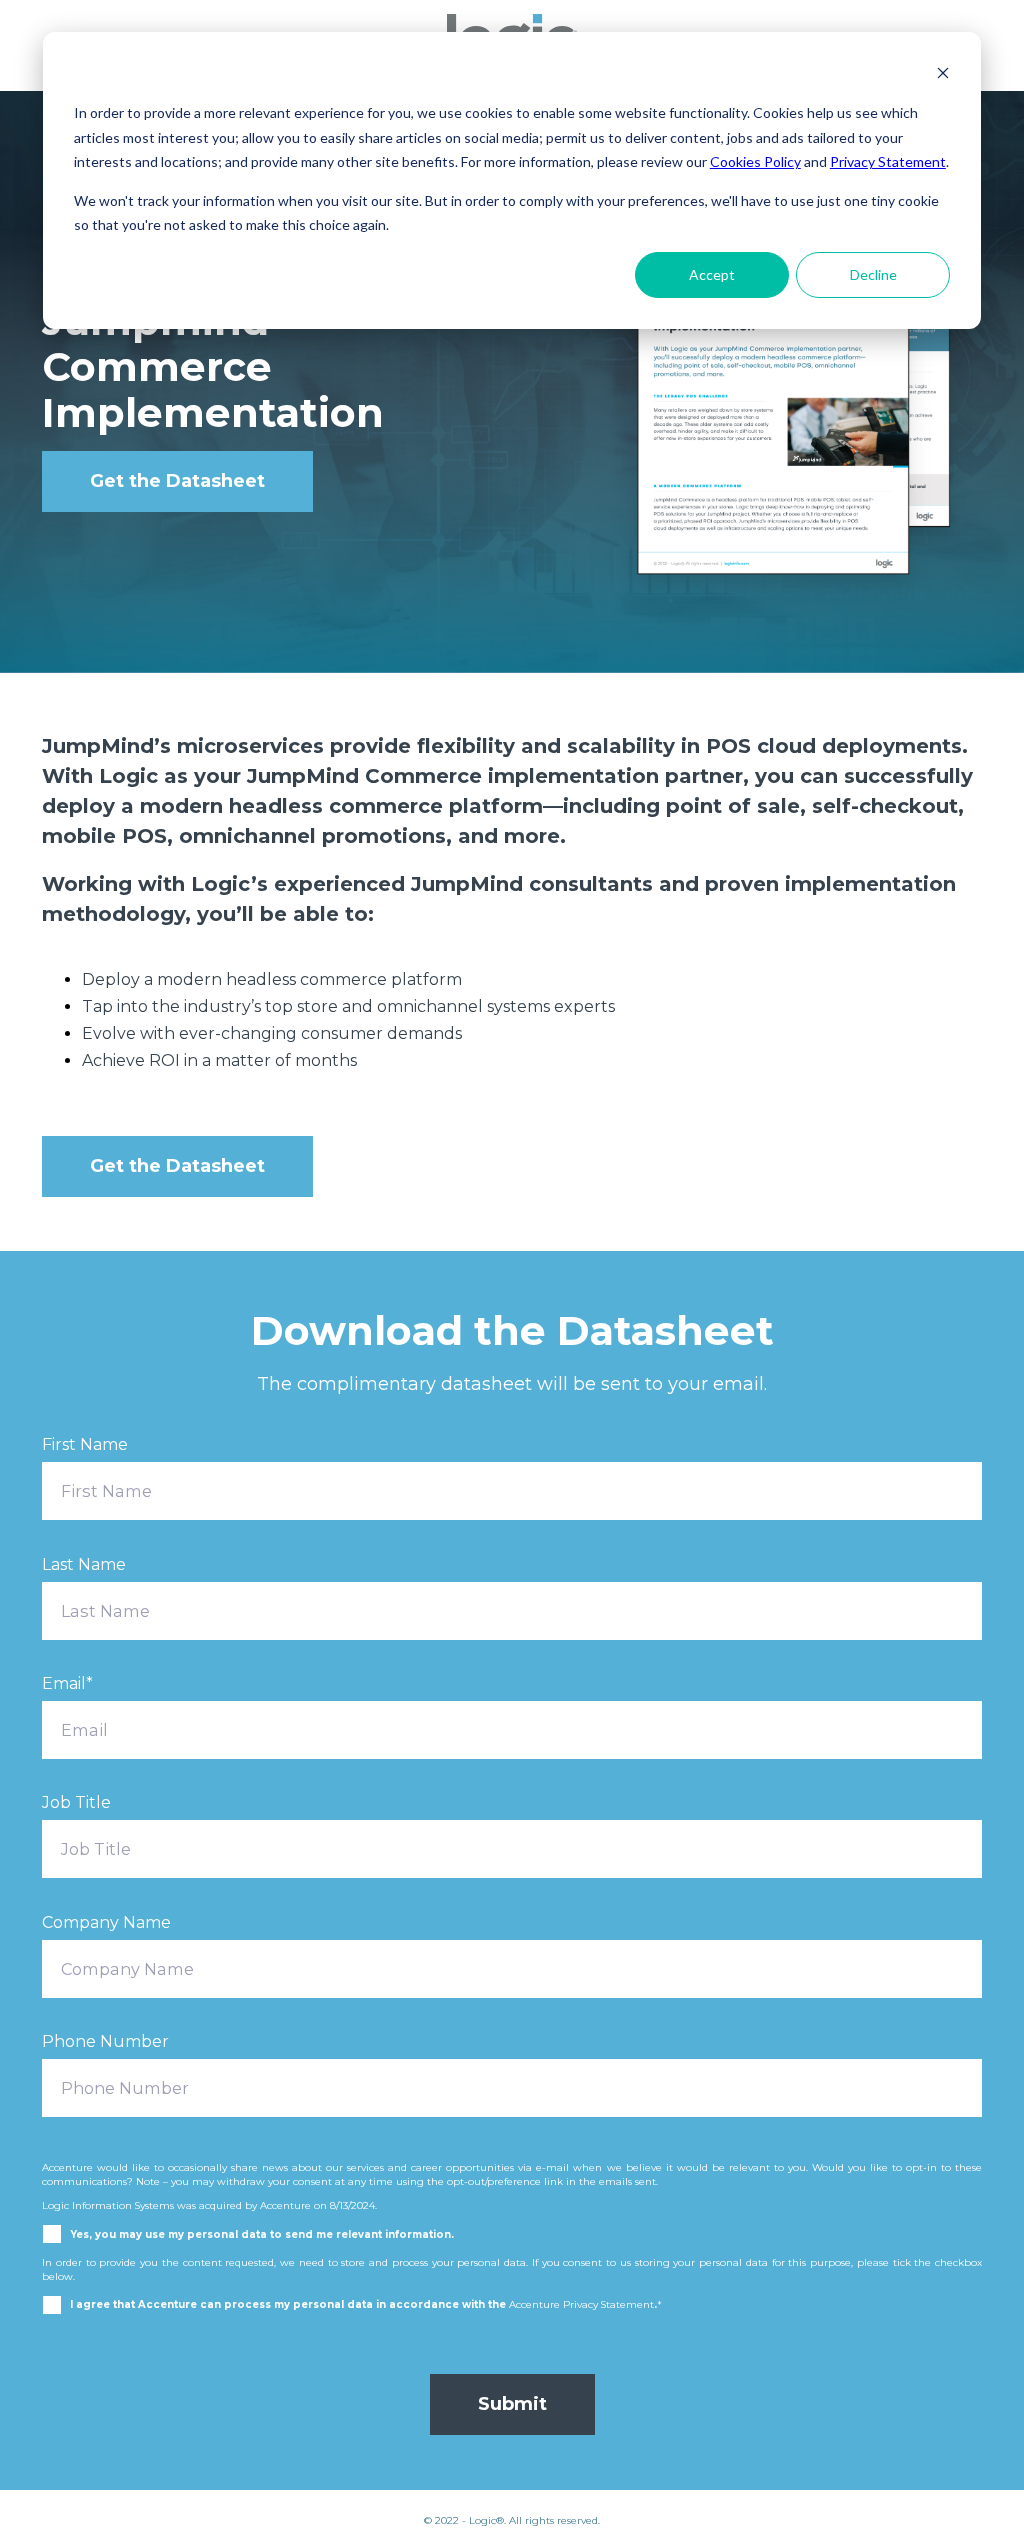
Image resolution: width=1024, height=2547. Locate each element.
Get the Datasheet (177, 481)
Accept (712, 274)
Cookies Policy (755, 161)
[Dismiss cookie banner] (943, 75)
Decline (873, 274)
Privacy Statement (888, 161)
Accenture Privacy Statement (581, 2304)
